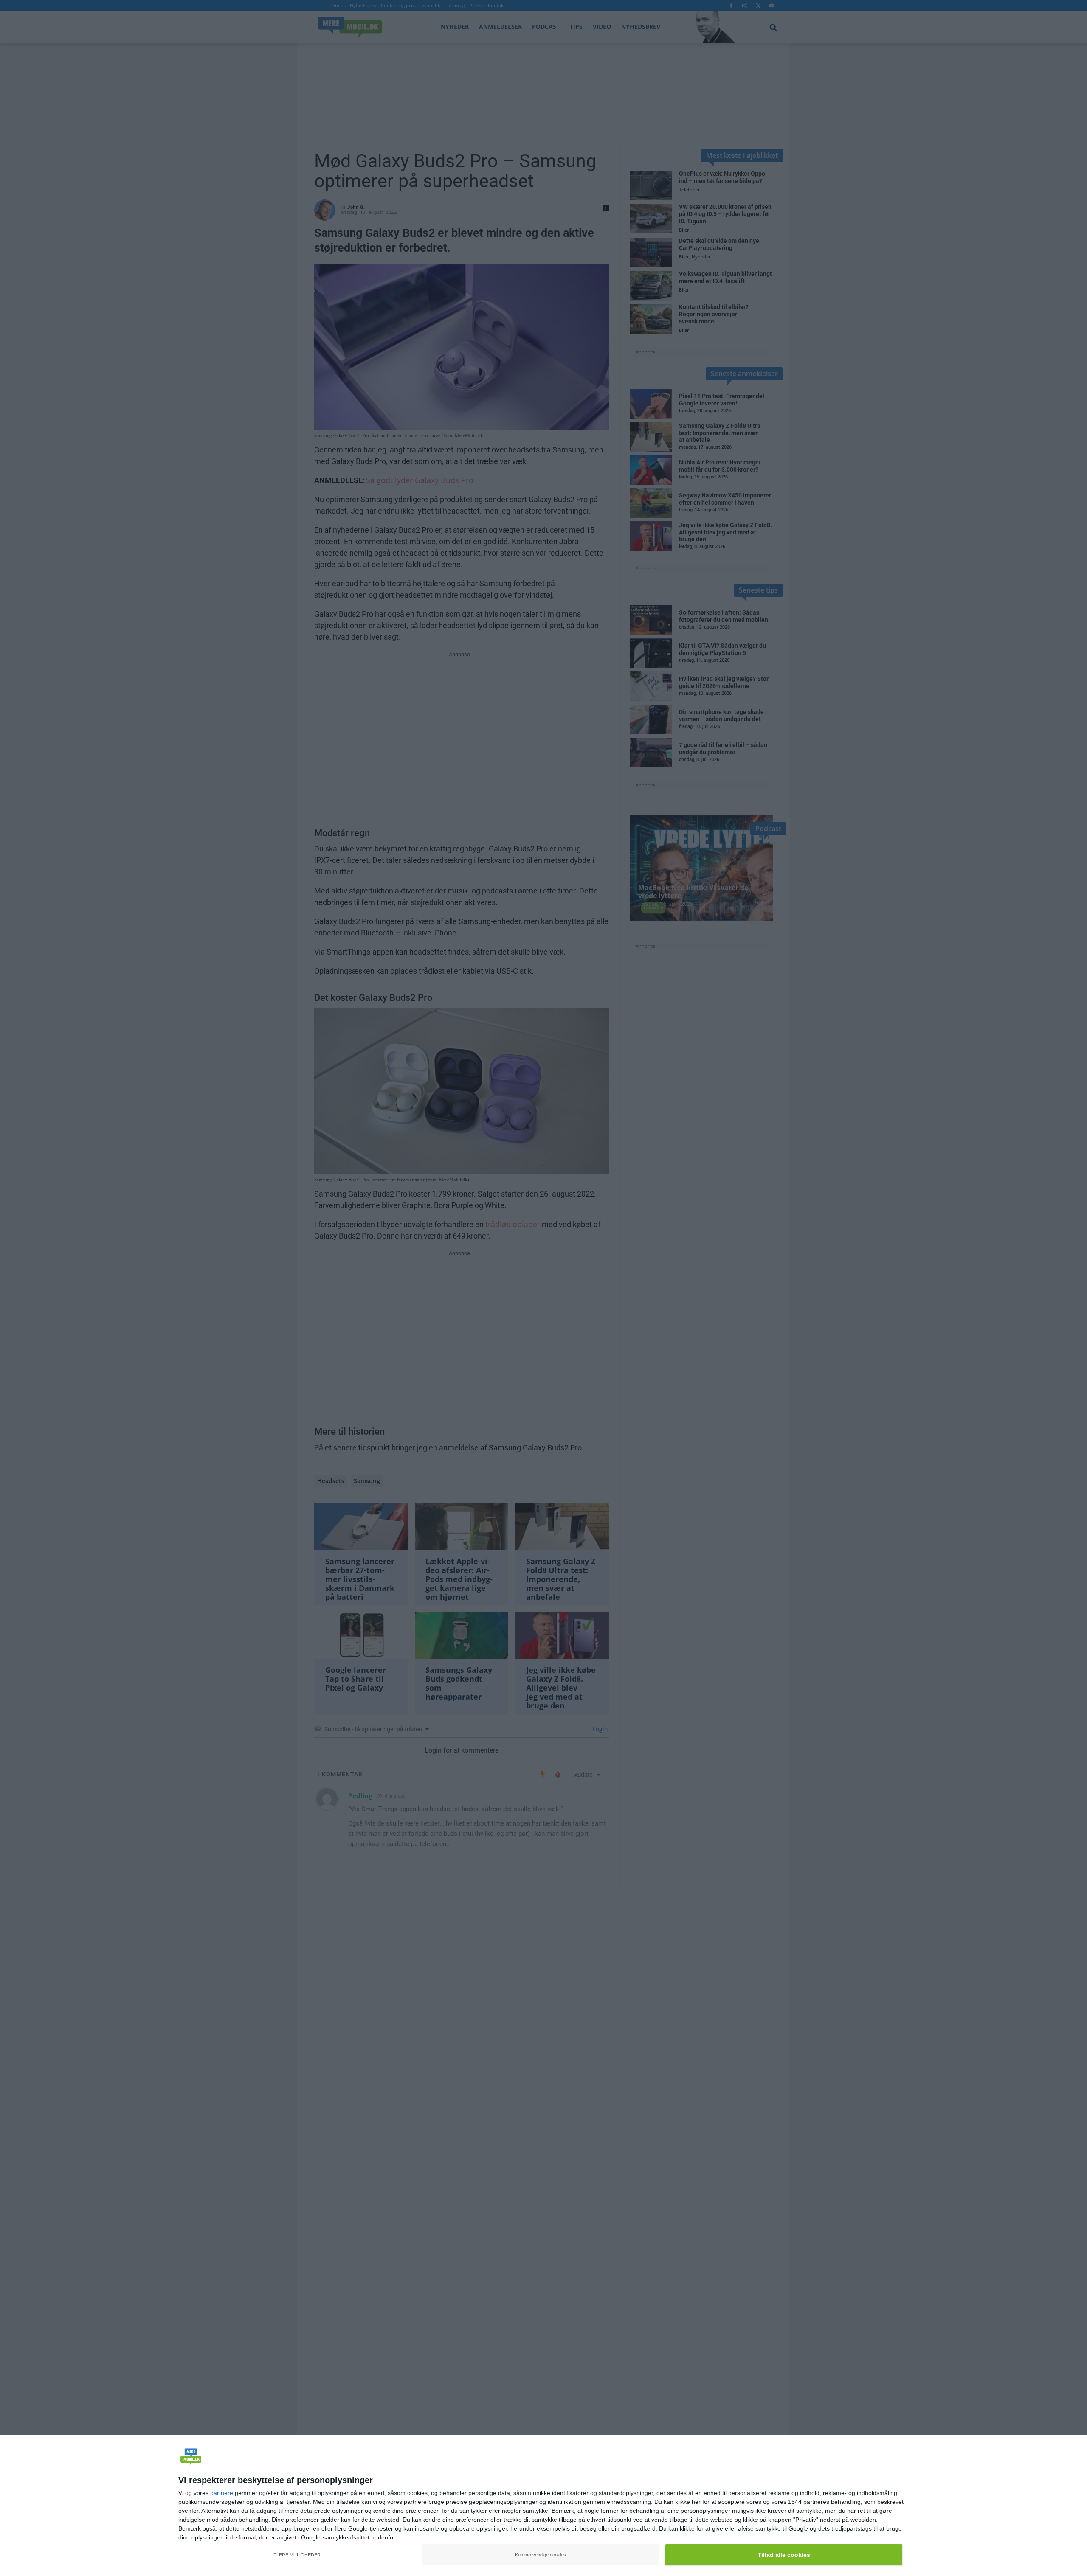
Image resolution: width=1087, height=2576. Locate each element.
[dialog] (543, 2506)
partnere (222, 2493)
